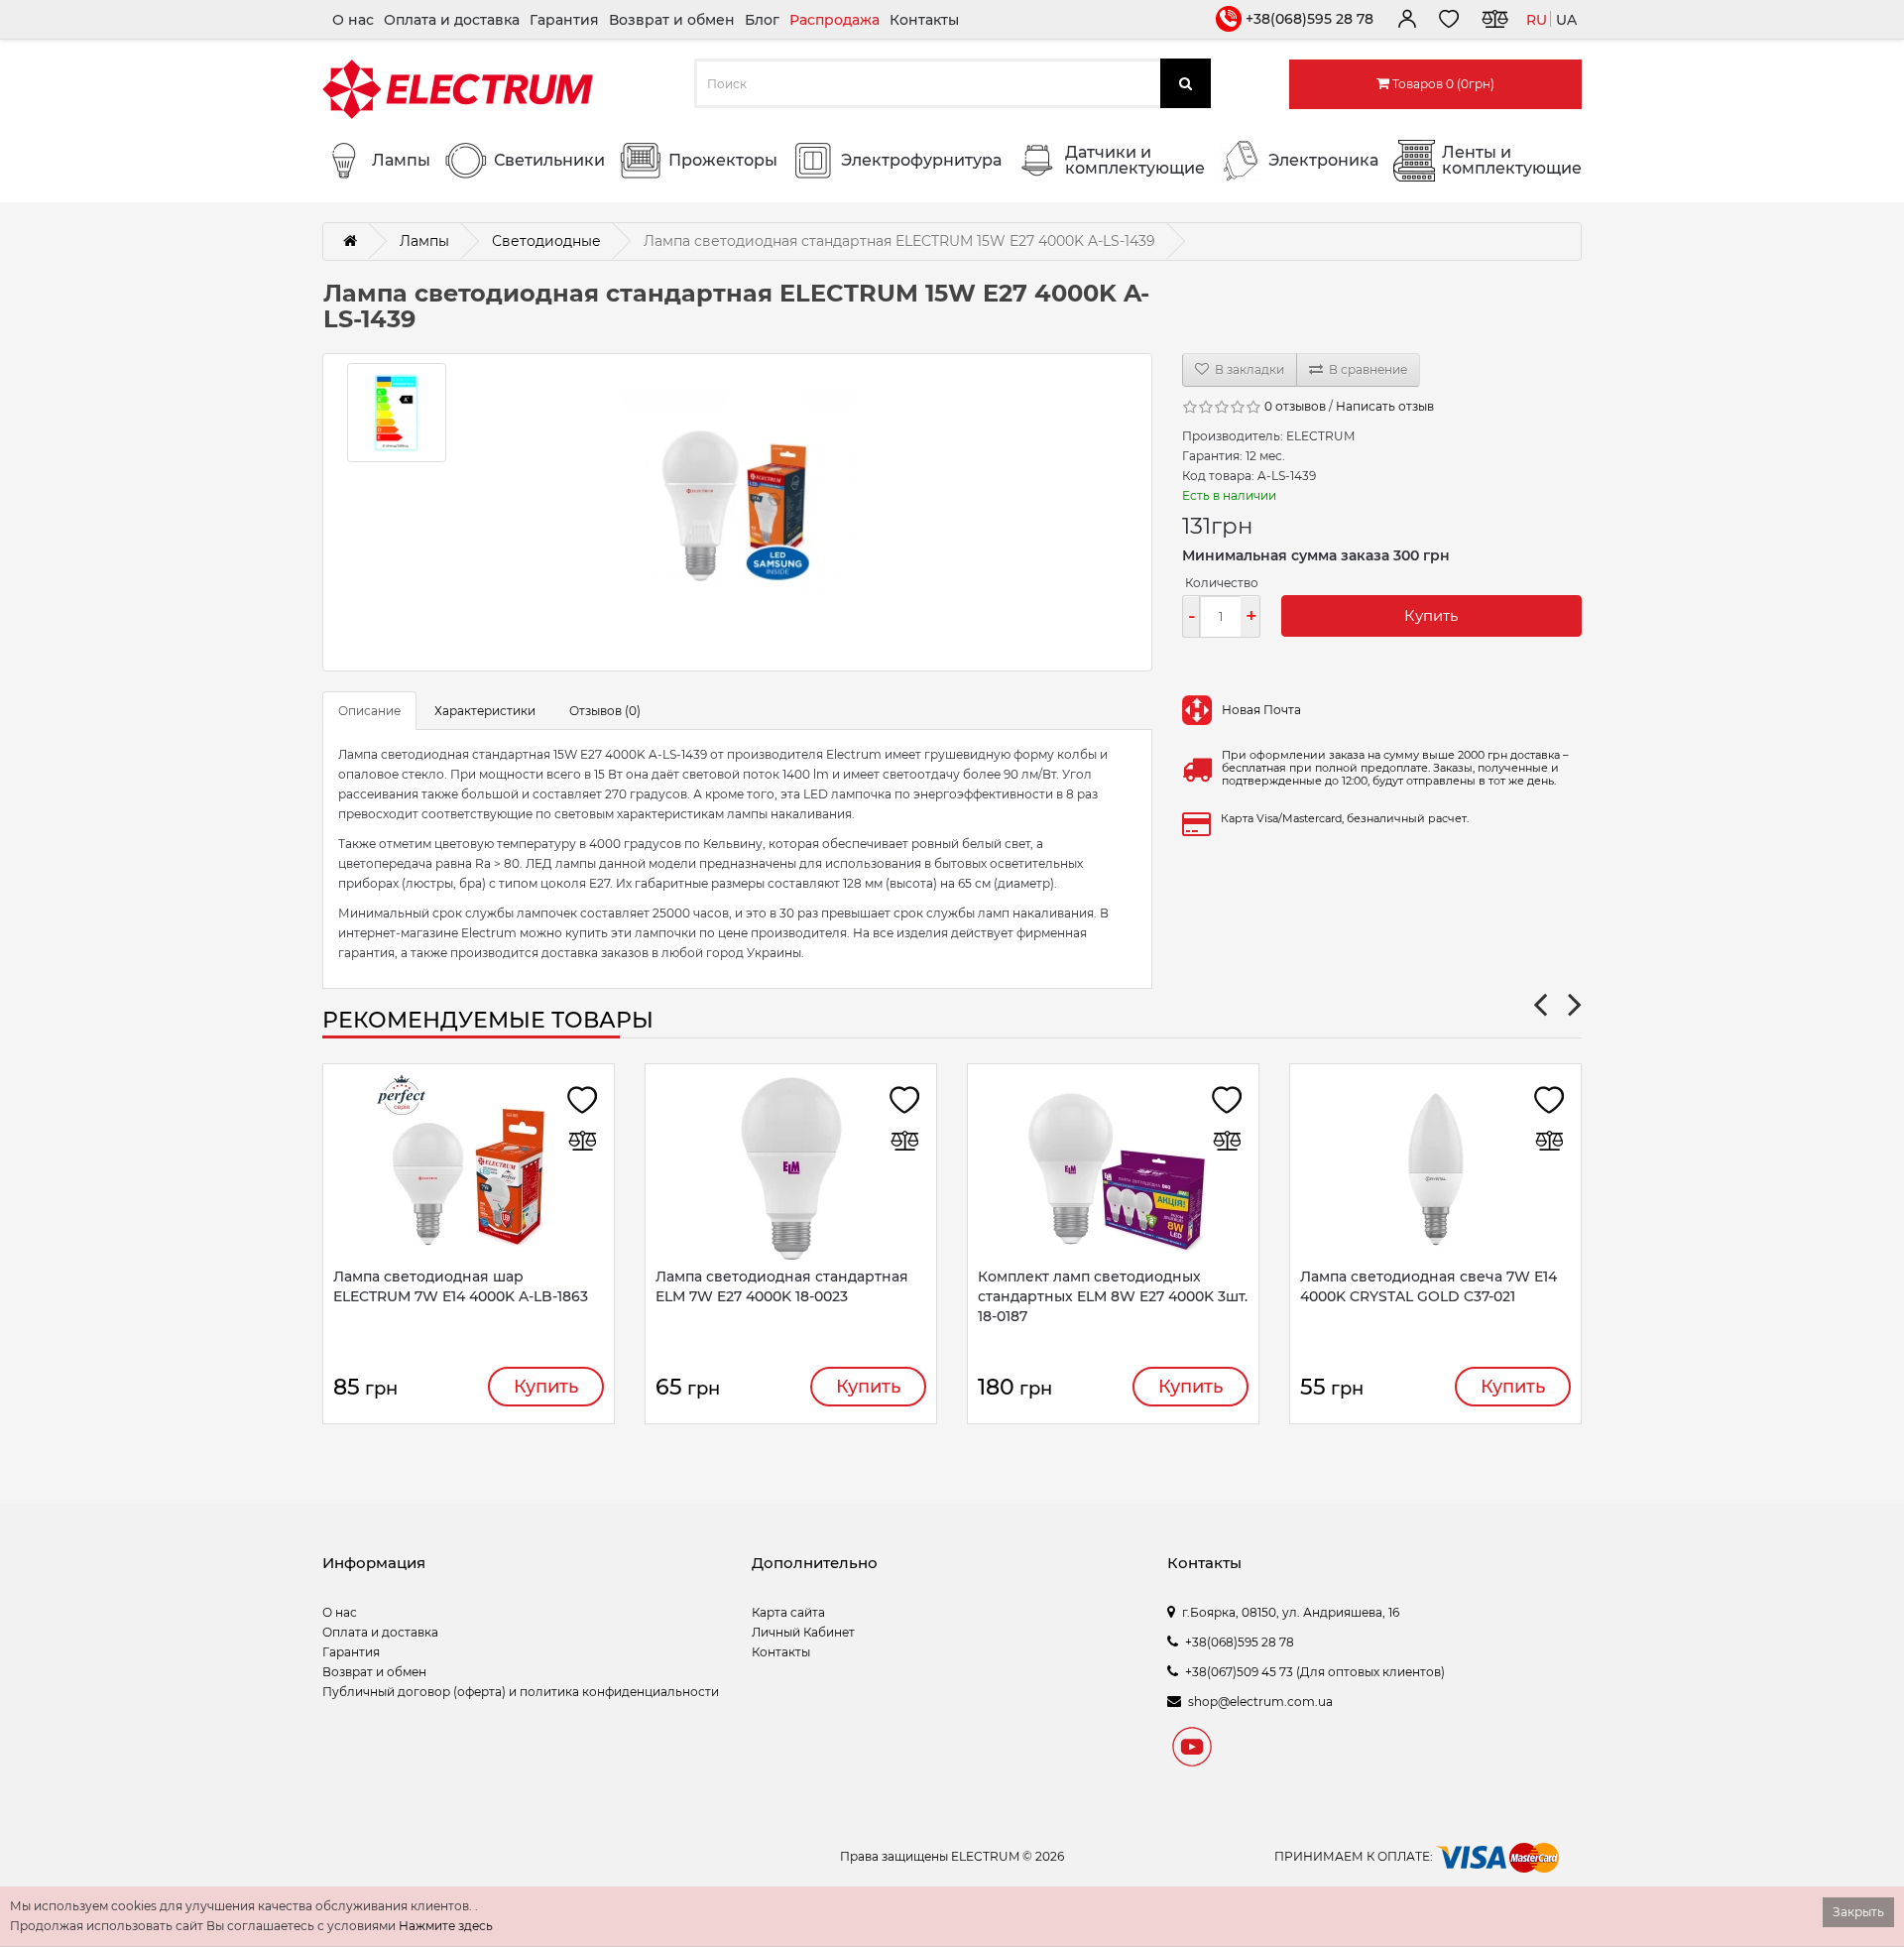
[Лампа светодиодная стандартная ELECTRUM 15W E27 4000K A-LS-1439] (737, 512)
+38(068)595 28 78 (1309, 19)
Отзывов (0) (605, 711)
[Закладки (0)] (1449, 22)
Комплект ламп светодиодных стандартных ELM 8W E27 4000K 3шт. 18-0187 (1113, 1296)
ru (1537, 20)
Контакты (924, 20)
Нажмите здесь (446, 1926)
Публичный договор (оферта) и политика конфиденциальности (521, 1692)
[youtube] (1192, 1750)
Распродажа (834, 20)
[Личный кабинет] (1406, 22)
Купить (1431, 615)
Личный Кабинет (803, 1632)
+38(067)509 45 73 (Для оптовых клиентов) (1315, 1672)
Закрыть (1858, 1912)
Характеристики (485, 711)
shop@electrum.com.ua (1260, 1702)
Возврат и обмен (672, 20)
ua (1566, 20)
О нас (353, 20)
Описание (369, 711)
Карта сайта (788, 1612)
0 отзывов (1295, 406)
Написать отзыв (1385, 406)
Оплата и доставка (452, 20)
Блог (762, 20)
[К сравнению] (1494, 22)
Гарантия (564, 20)
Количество (1222, 583)
